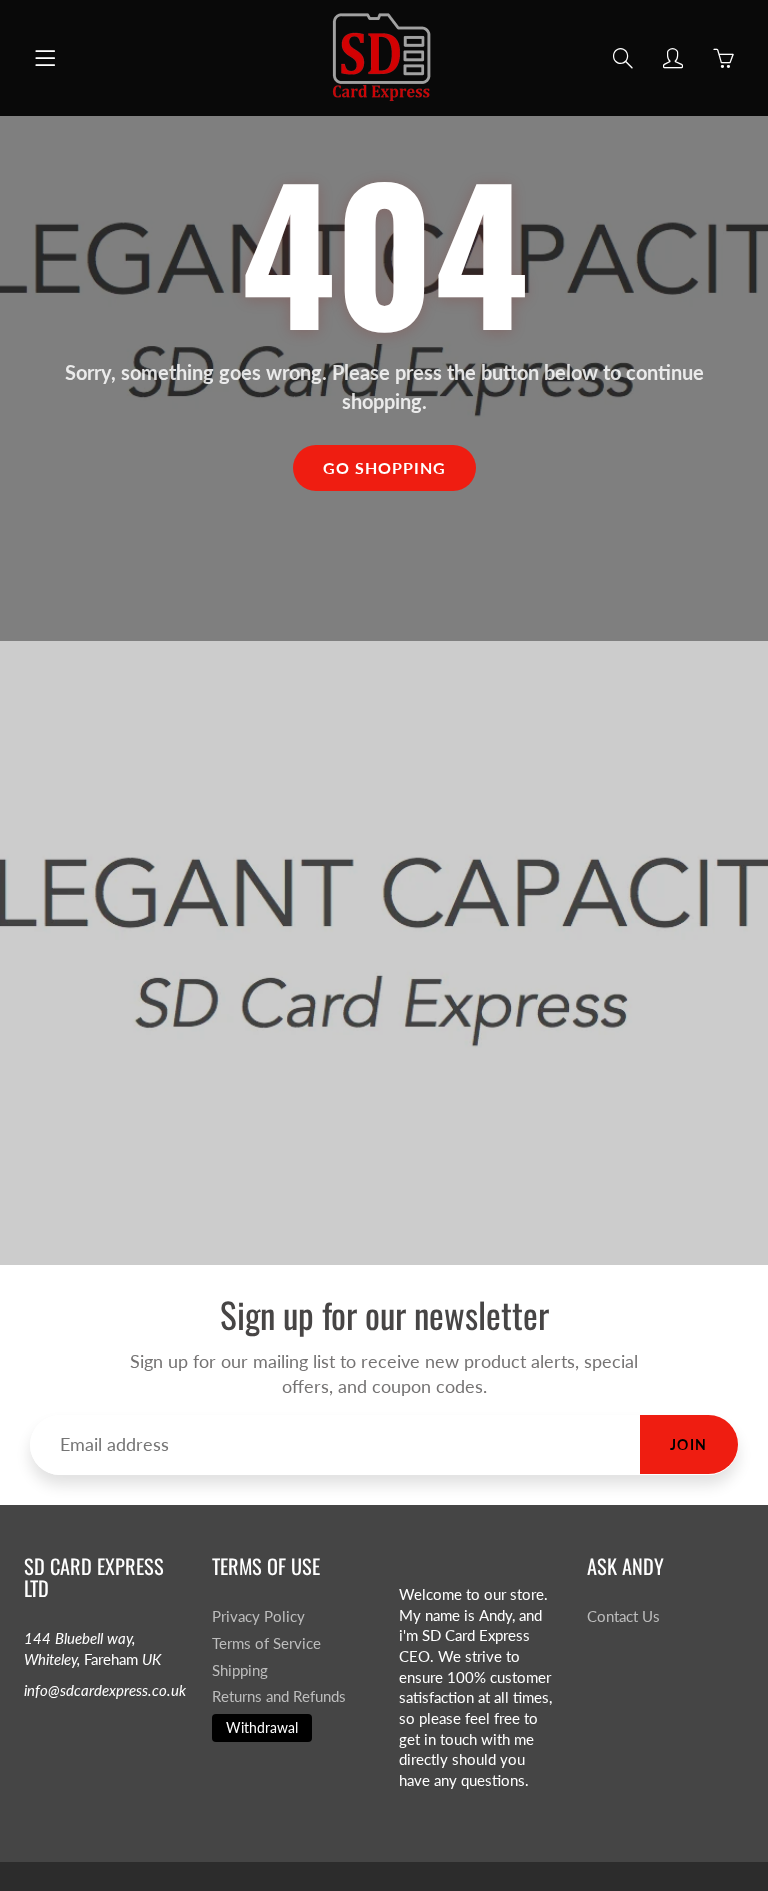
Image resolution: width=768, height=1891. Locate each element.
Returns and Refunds (279, 1696)
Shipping (240, 1670)
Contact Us (623, 1616)
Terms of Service (266, 1643)
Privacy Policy (258, 1616)
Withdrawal (262, 1727)
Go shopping (384, 467)
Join (689, 1444)
